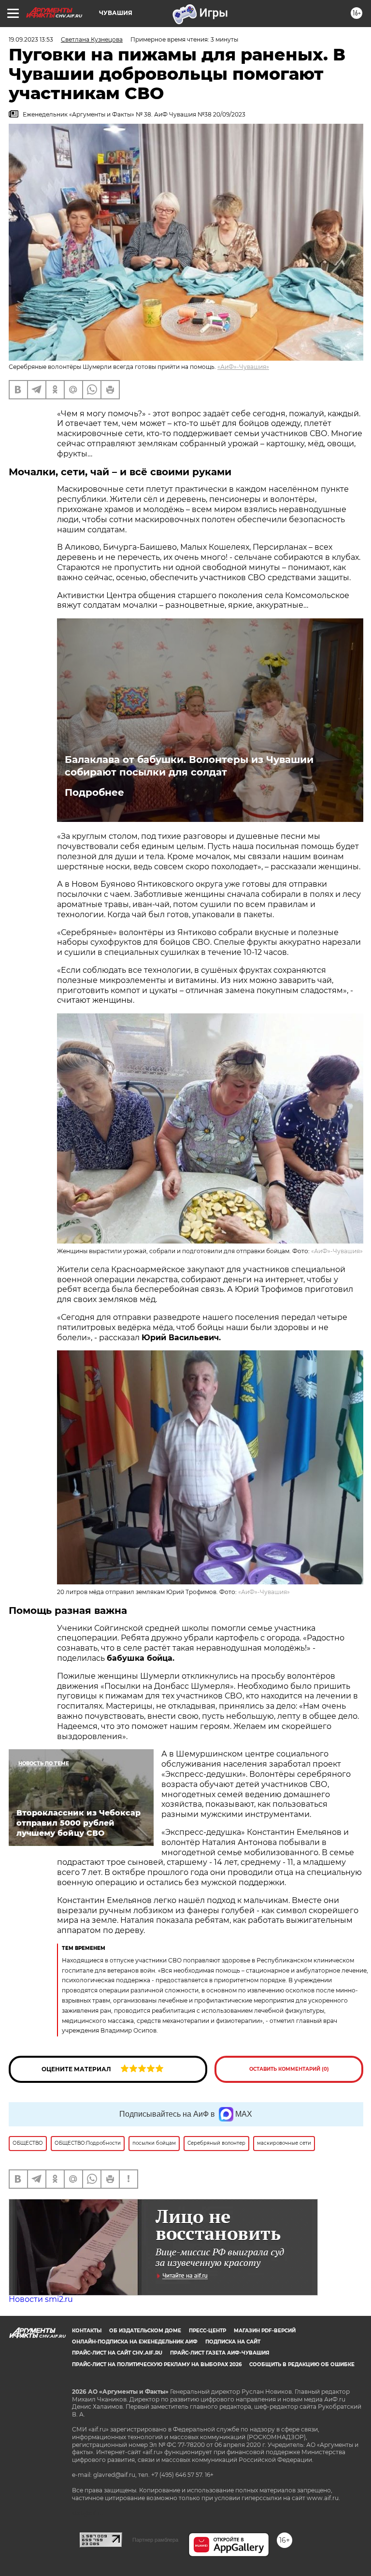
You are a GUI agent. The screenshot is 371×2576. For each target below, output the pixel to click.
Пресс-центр (207, 2331)
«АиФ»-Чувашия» (243, 367)
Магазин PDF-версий (265, 2331)
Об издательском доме (145, 2331)
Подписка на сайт (233, 2342)
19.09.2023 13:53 (31, 39)
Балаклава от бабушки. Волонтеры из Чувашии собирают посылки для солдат (189, 766)
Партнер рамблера (155, 2540)
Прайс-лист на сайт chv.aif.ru (117, 2353)
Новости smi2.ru (41, 2299)
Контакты (87, 2331)
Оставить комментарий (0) (289, 2069)
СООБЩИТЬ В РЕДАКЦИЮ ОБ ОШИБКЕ (302, 2364)
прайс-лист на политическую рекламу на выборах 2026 (157, 2364)
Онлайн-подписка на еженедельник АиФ (135, 2342)
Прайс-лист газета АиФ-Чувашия (220, 2353)
